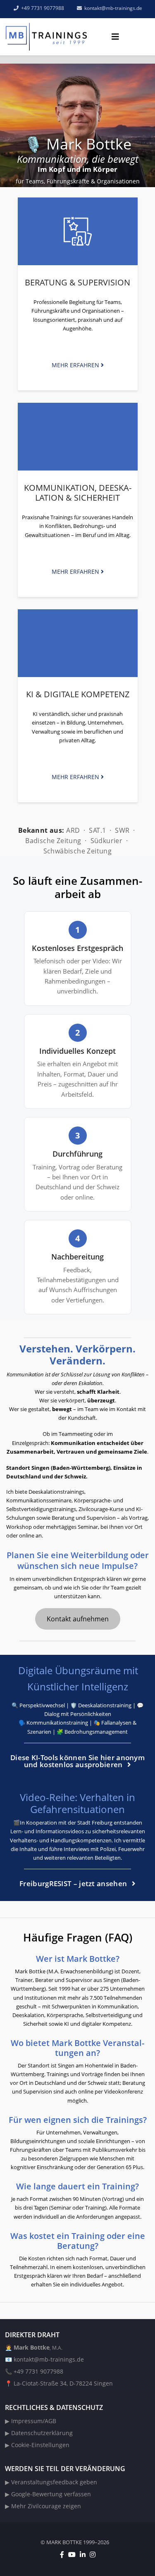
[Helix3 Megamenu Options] (115, 37)
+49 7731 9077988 (43, 8)
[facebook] (62, 2555)
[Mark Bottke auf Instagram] (93, 2555)
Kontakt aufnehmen (78, 1619)
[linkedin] (83, 2555)
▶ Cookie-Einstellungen (37, 2445)
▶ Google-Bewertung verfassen (48, 2494)
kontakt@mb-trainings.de (49, 2359)
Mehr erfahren (76, 365)
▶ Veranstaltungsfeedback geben (51, 2482)
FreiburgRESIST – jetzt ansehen (74, 1883)
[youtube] (72, 2555)
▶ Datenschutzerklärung (39, 2433)
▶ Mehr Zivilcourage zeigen (43, 2506)
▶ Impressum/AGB (31, 2421)
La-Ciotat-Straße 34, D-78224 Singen (63, 2383)
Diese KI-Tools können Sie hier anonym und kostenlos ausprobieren (77, 1761)
